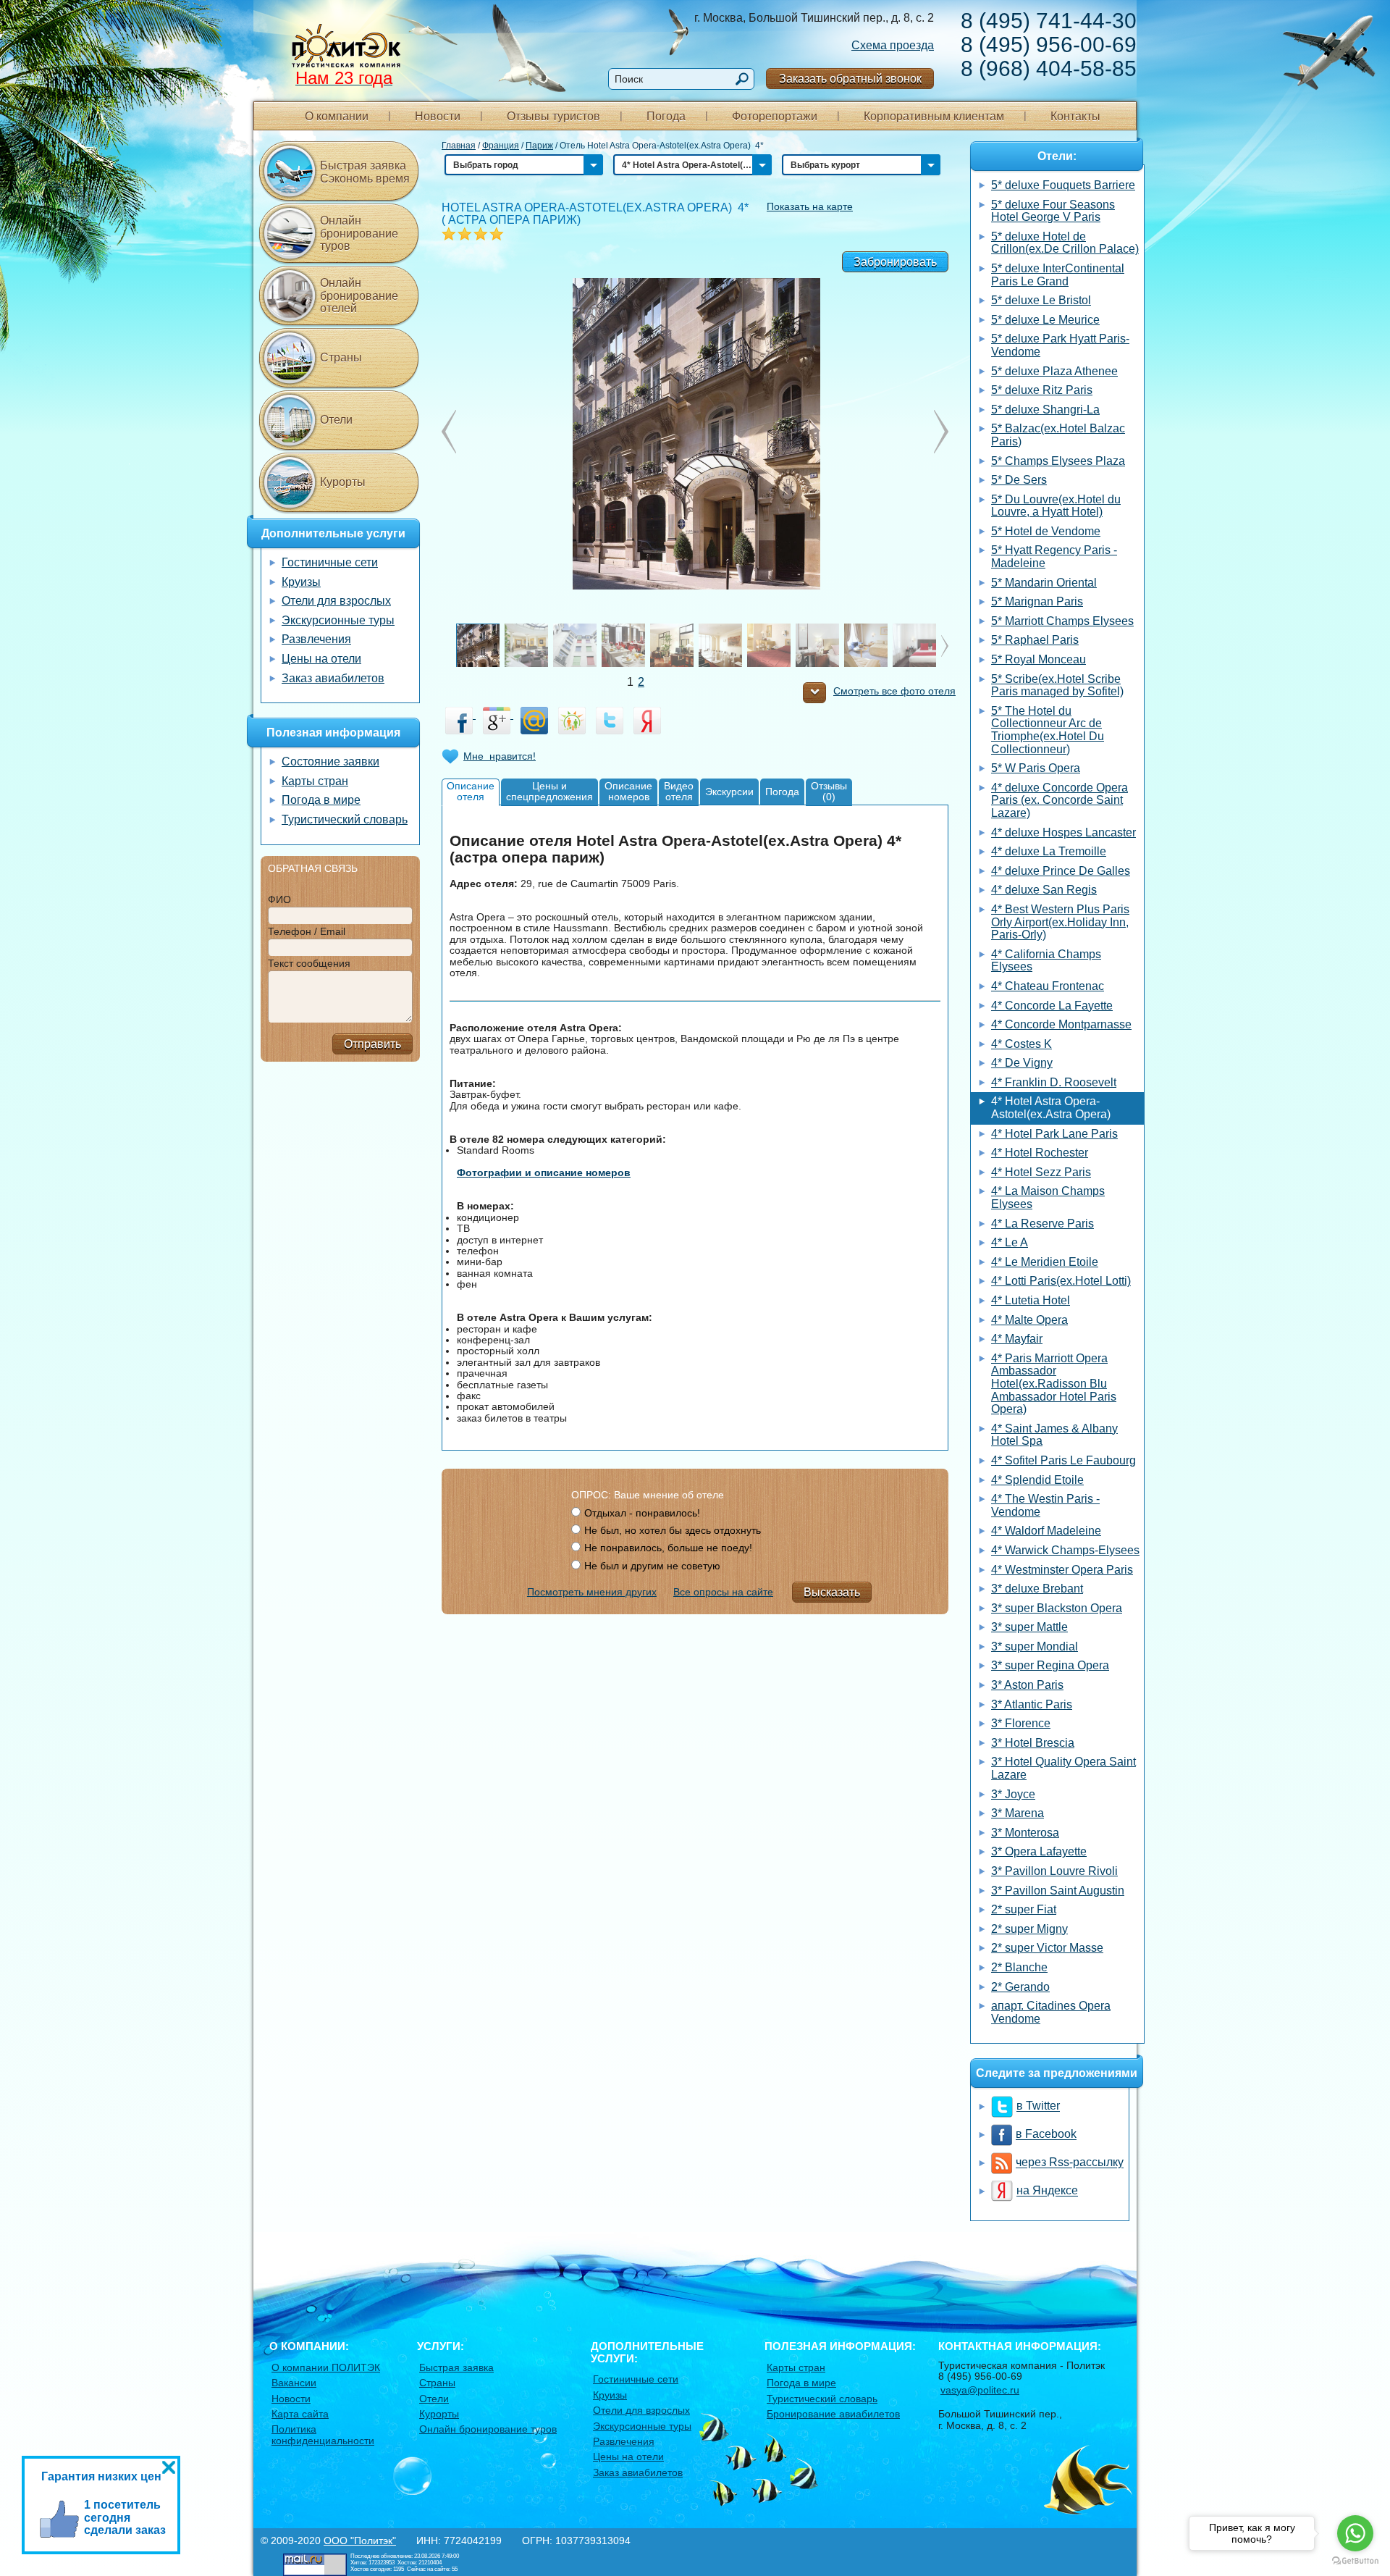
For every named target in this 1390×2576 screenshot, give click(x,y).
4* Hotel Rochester (1040, 1153)
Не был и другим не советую (652, 1566)
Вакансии (294, 2383)
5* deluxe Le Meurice (1045, 320)
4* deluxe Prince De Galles (1061, 871)
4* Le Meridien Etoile (1045, 1262)
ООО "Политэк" (360, 2541)
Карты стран (315, 781)
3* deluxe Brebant (1037, 1589)
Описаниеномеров (628, 791)
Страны (341, 357)
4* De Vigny (1022, 1063)
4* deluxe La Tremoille (1049, 851)
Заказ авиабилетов (333, 678)
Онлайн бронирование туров (359, 233)
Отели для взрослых (336, 601)
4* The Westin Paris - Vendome (1045, 1505)
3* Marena (1018, 1813)
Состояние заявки (330, 762)
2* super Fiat (1024, 1909)
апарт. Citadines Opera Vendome (1051, 2012)
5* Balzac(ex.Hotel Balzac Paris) (1058, 435)
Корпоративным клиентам (934, 116)
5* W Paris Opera (1036, 768)
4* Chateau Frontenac (1048, 986)
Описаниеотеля (471, 791)
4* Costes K (1022, 1044)
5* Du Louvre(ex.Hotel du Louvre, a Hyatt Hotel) (1056, 506)
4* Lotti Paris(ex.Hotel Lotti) (1061, 1281)
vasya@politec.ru (980, 2390)
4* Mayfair (1017, 1339)
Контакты (1075, 116)
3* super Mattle (1029, 1627)
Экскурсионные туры (338, 620)
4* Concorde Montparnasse (1061, 1024)
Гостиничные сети (330, 562)
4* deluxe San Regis (1044, 890)
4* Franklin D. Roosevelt (1054, 1082)
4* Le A (1010, 1242)
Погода (666, 116)
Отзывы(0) (829, 791)
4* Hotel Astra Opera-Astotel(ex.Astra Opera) (1051, 1108)
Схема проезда (893, 45)
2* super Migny (1029, 1929)
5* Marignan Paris (1037, 601)
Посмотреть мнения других (592, 1592)
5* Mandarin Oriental (1044, 583)
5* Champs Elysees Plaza (1058, 461)
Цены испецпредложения (549, 791)
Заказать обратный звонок (850, 79)
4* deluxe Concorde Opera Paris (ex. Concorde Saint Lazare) (1060, 800)
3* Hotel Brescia (1033, 1743)
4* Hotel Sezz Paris (1041, 1172)
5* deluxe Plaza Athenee (1054, 371)
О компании (337, 116)
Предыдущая (941, 432)
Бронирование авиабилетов (833, 2414)
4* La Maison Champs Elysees (1048, 1197)
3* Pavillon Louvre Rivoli (1054, 1871)
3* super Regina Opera (1050, 1665)
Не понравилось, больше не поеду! (668, 1548)
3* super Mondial (1035, 1646)
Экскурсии (729, 792)
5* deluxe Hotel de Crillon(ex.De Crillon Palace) (1065, 243)
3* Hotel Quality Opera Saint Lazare (1063, 1768)
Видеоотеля (679, 791)
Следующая (449, 432)
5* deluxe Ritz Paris (1042, 390)
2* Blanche (1019, 1967)
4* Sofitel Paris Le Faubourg (1063, 1460)
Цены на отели (321, 659)
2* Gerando (1020, 1987)
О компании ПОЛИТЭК (326, 2367)
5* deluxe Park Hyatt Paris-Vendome (1060, 345)
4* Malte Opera (1029, 1320)
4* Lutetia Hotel (1031, 1300)
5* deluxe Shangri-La (1045, 410)
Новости (438, 116)
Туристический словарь (345, 819)
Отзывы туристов (553, 116)
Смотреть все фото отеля (894, 691)
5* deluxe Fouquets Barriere (1063, 185)
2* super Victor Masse (1047, 1948)
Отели (336, 420)
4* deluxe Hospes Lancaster (1063, 832)
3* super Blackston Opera (1057, 1608)
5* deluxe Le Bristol (1041, 300)
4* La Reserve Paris (1042, 1224)
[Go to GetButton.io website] (1355, 2561)
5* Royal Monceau (1039, 659)
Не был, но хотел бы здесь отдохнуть (673, 1530)
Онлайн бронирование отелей (359, 295)
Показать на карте (810, 206)
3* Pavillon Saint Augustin (1058, 1891)
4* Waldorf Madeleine (1046, 1531)
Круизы (301, 582)
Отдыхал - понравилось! (642, 1513)
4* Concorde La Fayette (1052, 1006)
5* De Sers (1019, 480)
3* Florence (1021, 1723)
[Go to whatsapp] (1355, 2533)
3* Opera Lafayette (1039, 1851)
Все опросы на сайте (723, 1592)
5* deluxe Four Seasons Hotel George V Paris (1053, 211)
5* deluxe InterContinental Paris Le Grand (1058, 275)
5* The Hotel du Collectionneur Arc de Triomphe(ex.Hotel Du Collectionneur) (1048, 730)
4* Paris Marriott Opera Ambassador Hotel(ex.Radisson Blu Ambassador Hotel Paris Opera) (1054, 1384)
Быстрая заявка (456, 2367)
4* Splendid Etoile (1037, 1480)
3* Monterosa (1025, 1833)
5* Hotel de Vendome (1046, 531)
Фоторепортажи (775, 116)
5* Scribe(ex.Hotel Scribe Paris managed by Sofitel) (1057, 685)
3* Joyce (1013, 1794)
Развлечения (316, 639)
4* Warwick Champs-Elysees (1065, 1550)
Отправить (372, 1044)
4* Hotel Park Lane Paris (1054, 1134)
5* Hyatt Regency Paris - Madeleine (1054, 557)
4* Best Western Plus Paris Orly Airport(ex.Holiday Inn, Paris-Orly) (1060, 922)
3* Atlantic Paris (1032, 1704)
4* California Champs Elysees (1046, 961)
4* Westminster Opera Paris (1062, 1570)
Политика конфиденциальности (323, 2434)
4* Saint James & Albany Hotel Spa (1054, 1435)
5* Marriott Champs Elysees (1062, 621)
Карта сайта (300, 2414)
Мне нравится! (500, 756)
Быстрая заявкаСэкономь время (365, 172)
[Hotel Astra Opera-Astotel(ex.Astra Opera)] (695, 432)
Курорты (343, 482)
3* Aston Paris (1027, 1685)
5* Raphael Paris (1035, 640)
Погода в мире (321, 800)
